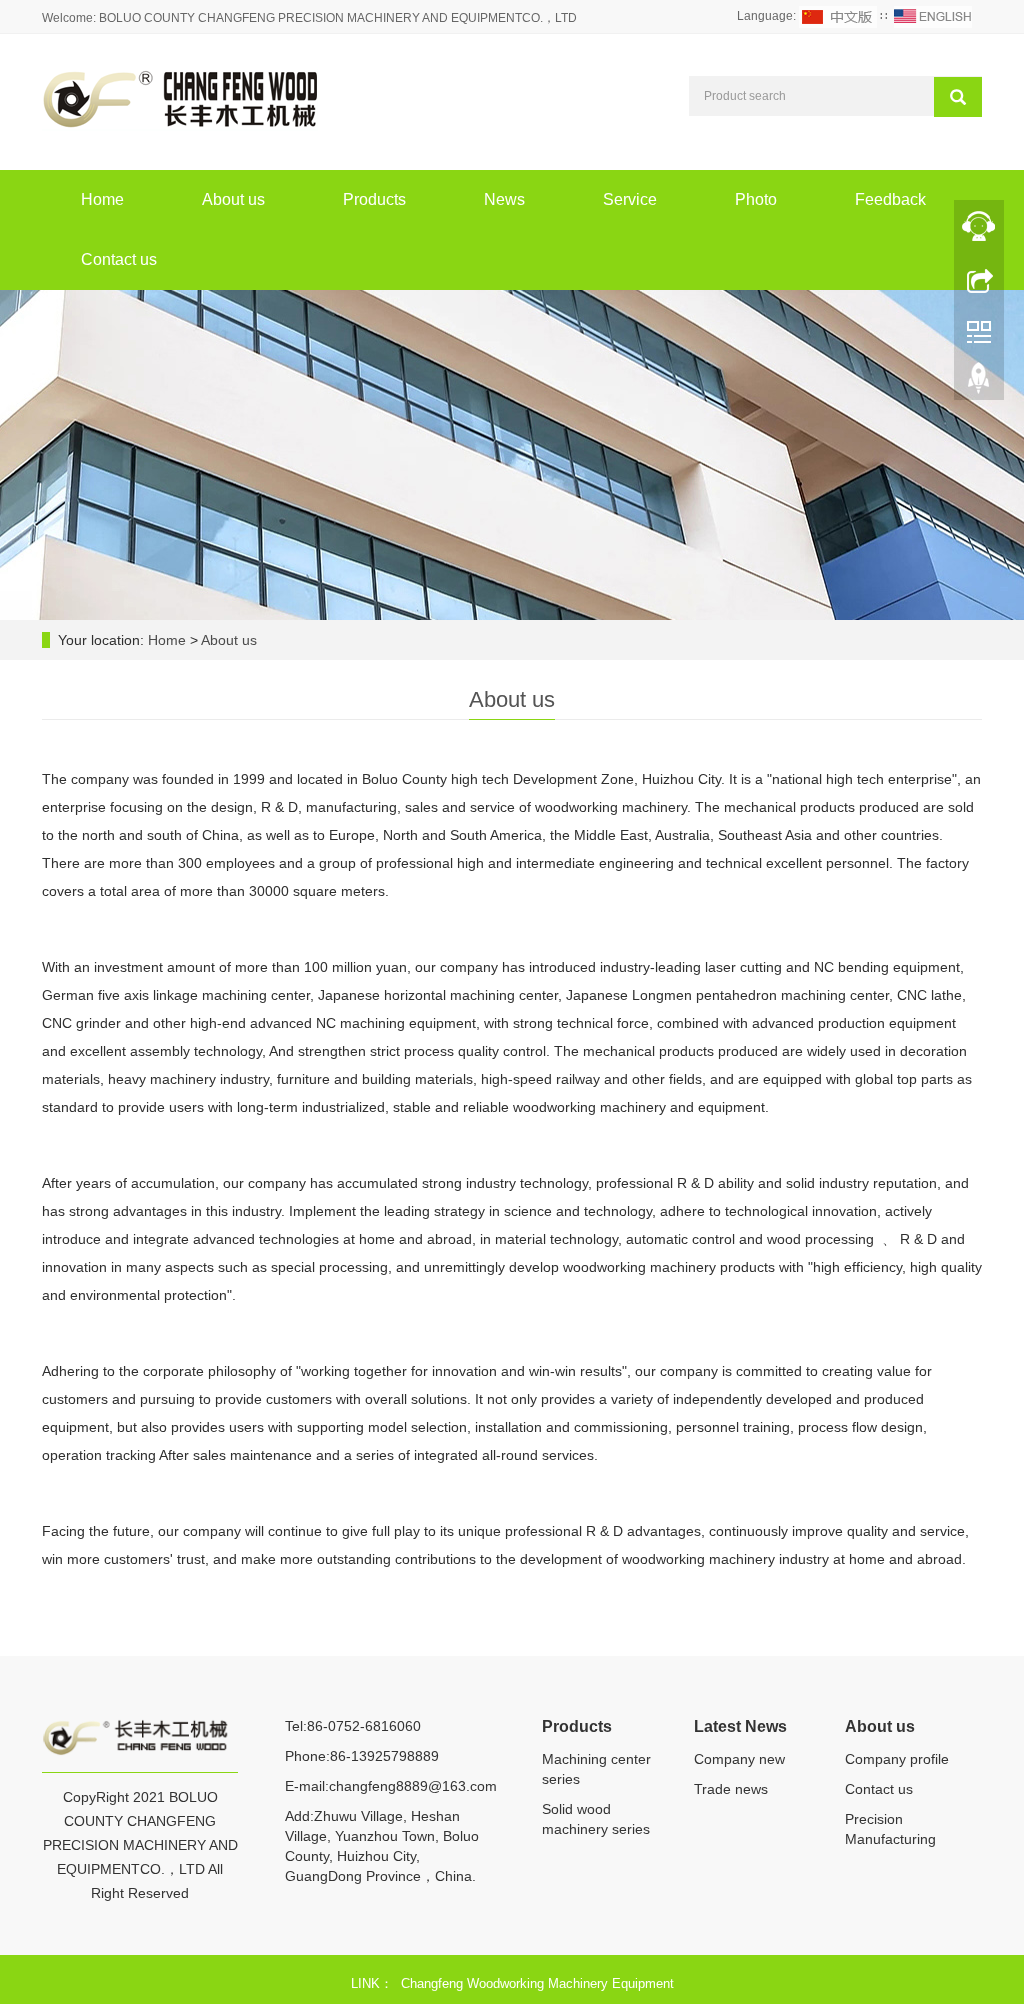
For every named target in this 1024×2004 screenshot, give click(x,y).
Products (374, 199)
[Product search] (958, 97)
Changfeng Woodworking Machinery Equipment (537, 1983)
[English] (933, 16)
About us (233, 199)
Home (102, 199)
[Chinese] (838, 16)
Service (630, 199)
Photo (756, 199)
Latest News (740, 1726)
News (504, 199)
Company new (739, 1759)
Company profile (897, 1759)
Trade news (731, 1789)
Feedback (890, 199)
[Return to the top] (979, 383)
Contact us (119, 259)
